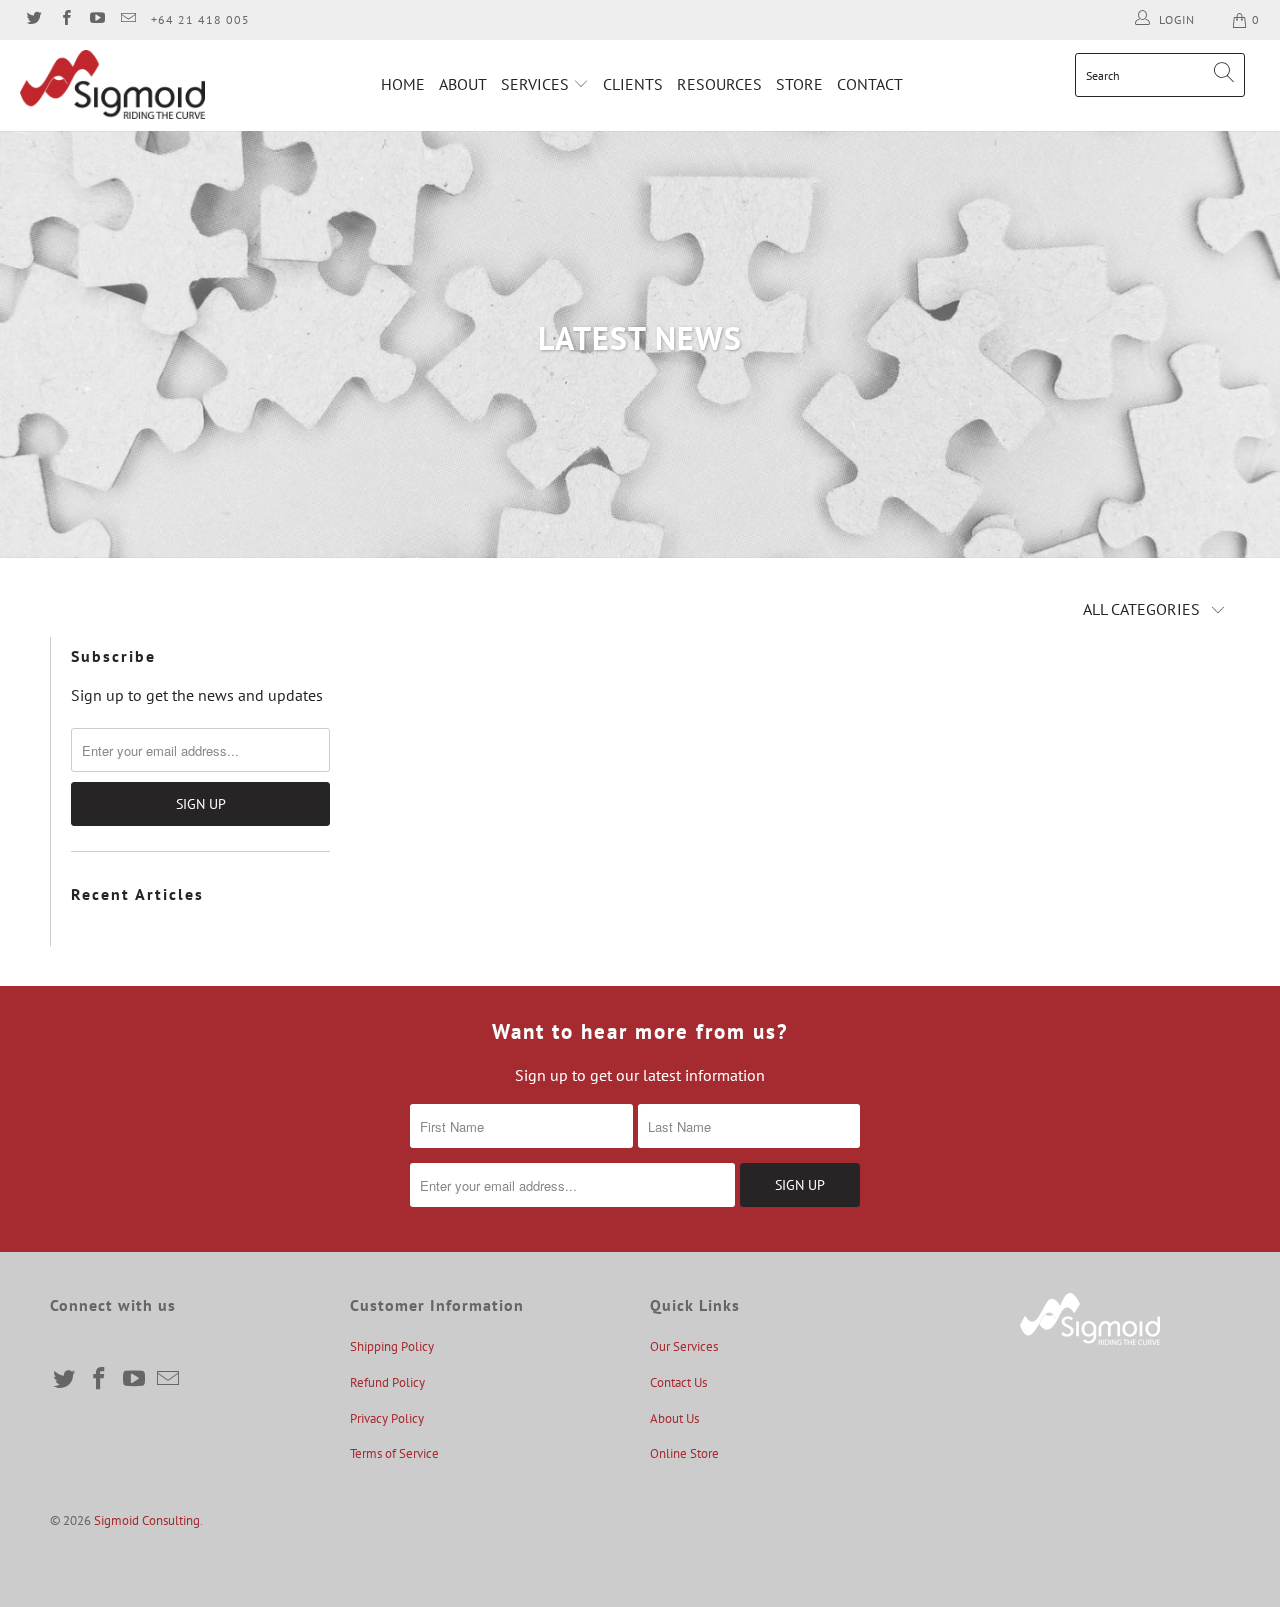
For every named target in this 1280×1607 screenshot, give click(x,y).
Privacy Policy (387, 1418)
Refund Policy (387, 1382)
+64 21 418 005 (200, 19)
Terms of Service (394, 1453)
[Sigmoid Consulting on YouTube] (96, 19)
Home (403, 84)
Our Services (684, 1346)
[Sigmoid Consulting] (112, 84)
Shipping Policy (392, 1346)
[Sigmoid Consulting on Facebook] (64, 19)
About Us (674, 1418)
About (463, 84)
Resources (719, 84)
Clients (633, 84)
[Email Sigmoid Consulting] (127, 19)
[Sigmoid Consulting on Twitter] (33, 19)
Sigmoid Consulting (147, 1520)
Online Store (684, 1453)
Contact (870, 84)
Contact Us (678, 1382)
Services (537, 84)
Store (799, 84)
